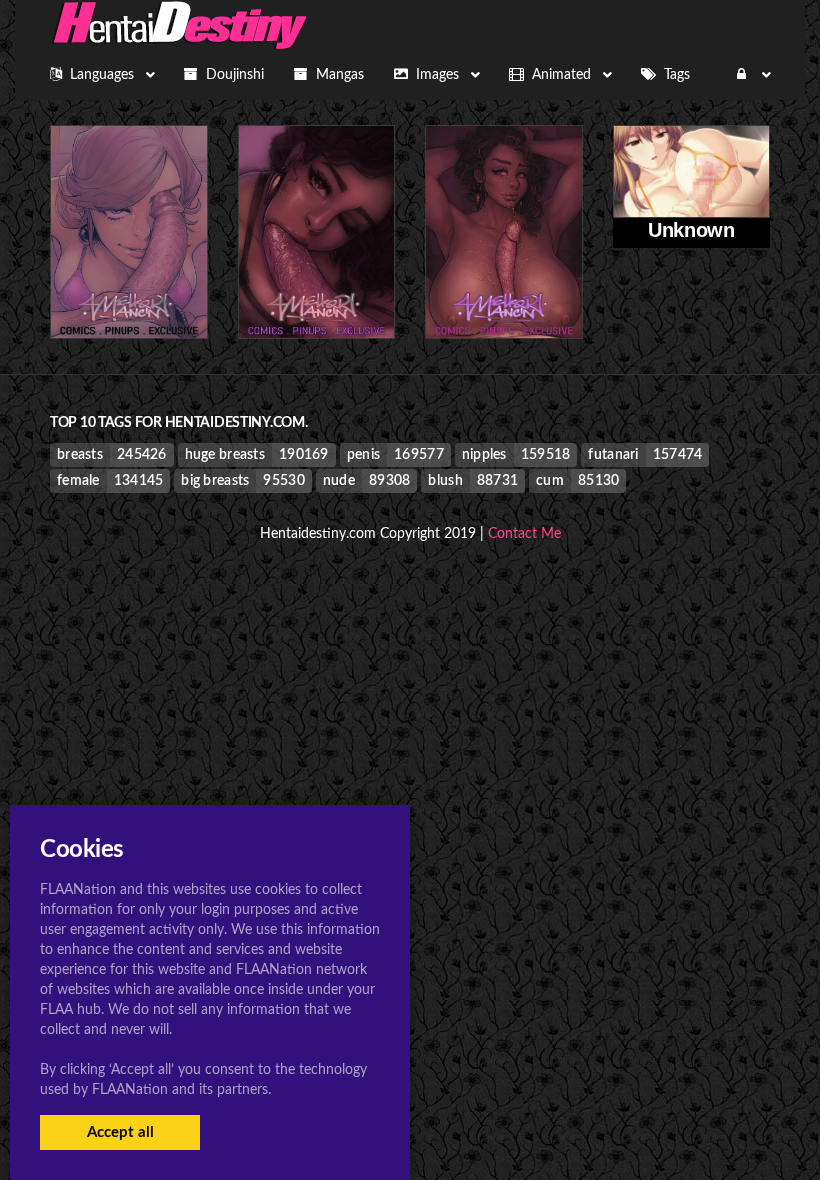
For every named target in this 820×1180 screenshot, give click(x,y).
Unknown (691, 230)
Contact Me (524, 534)
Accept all (120, 1132)
